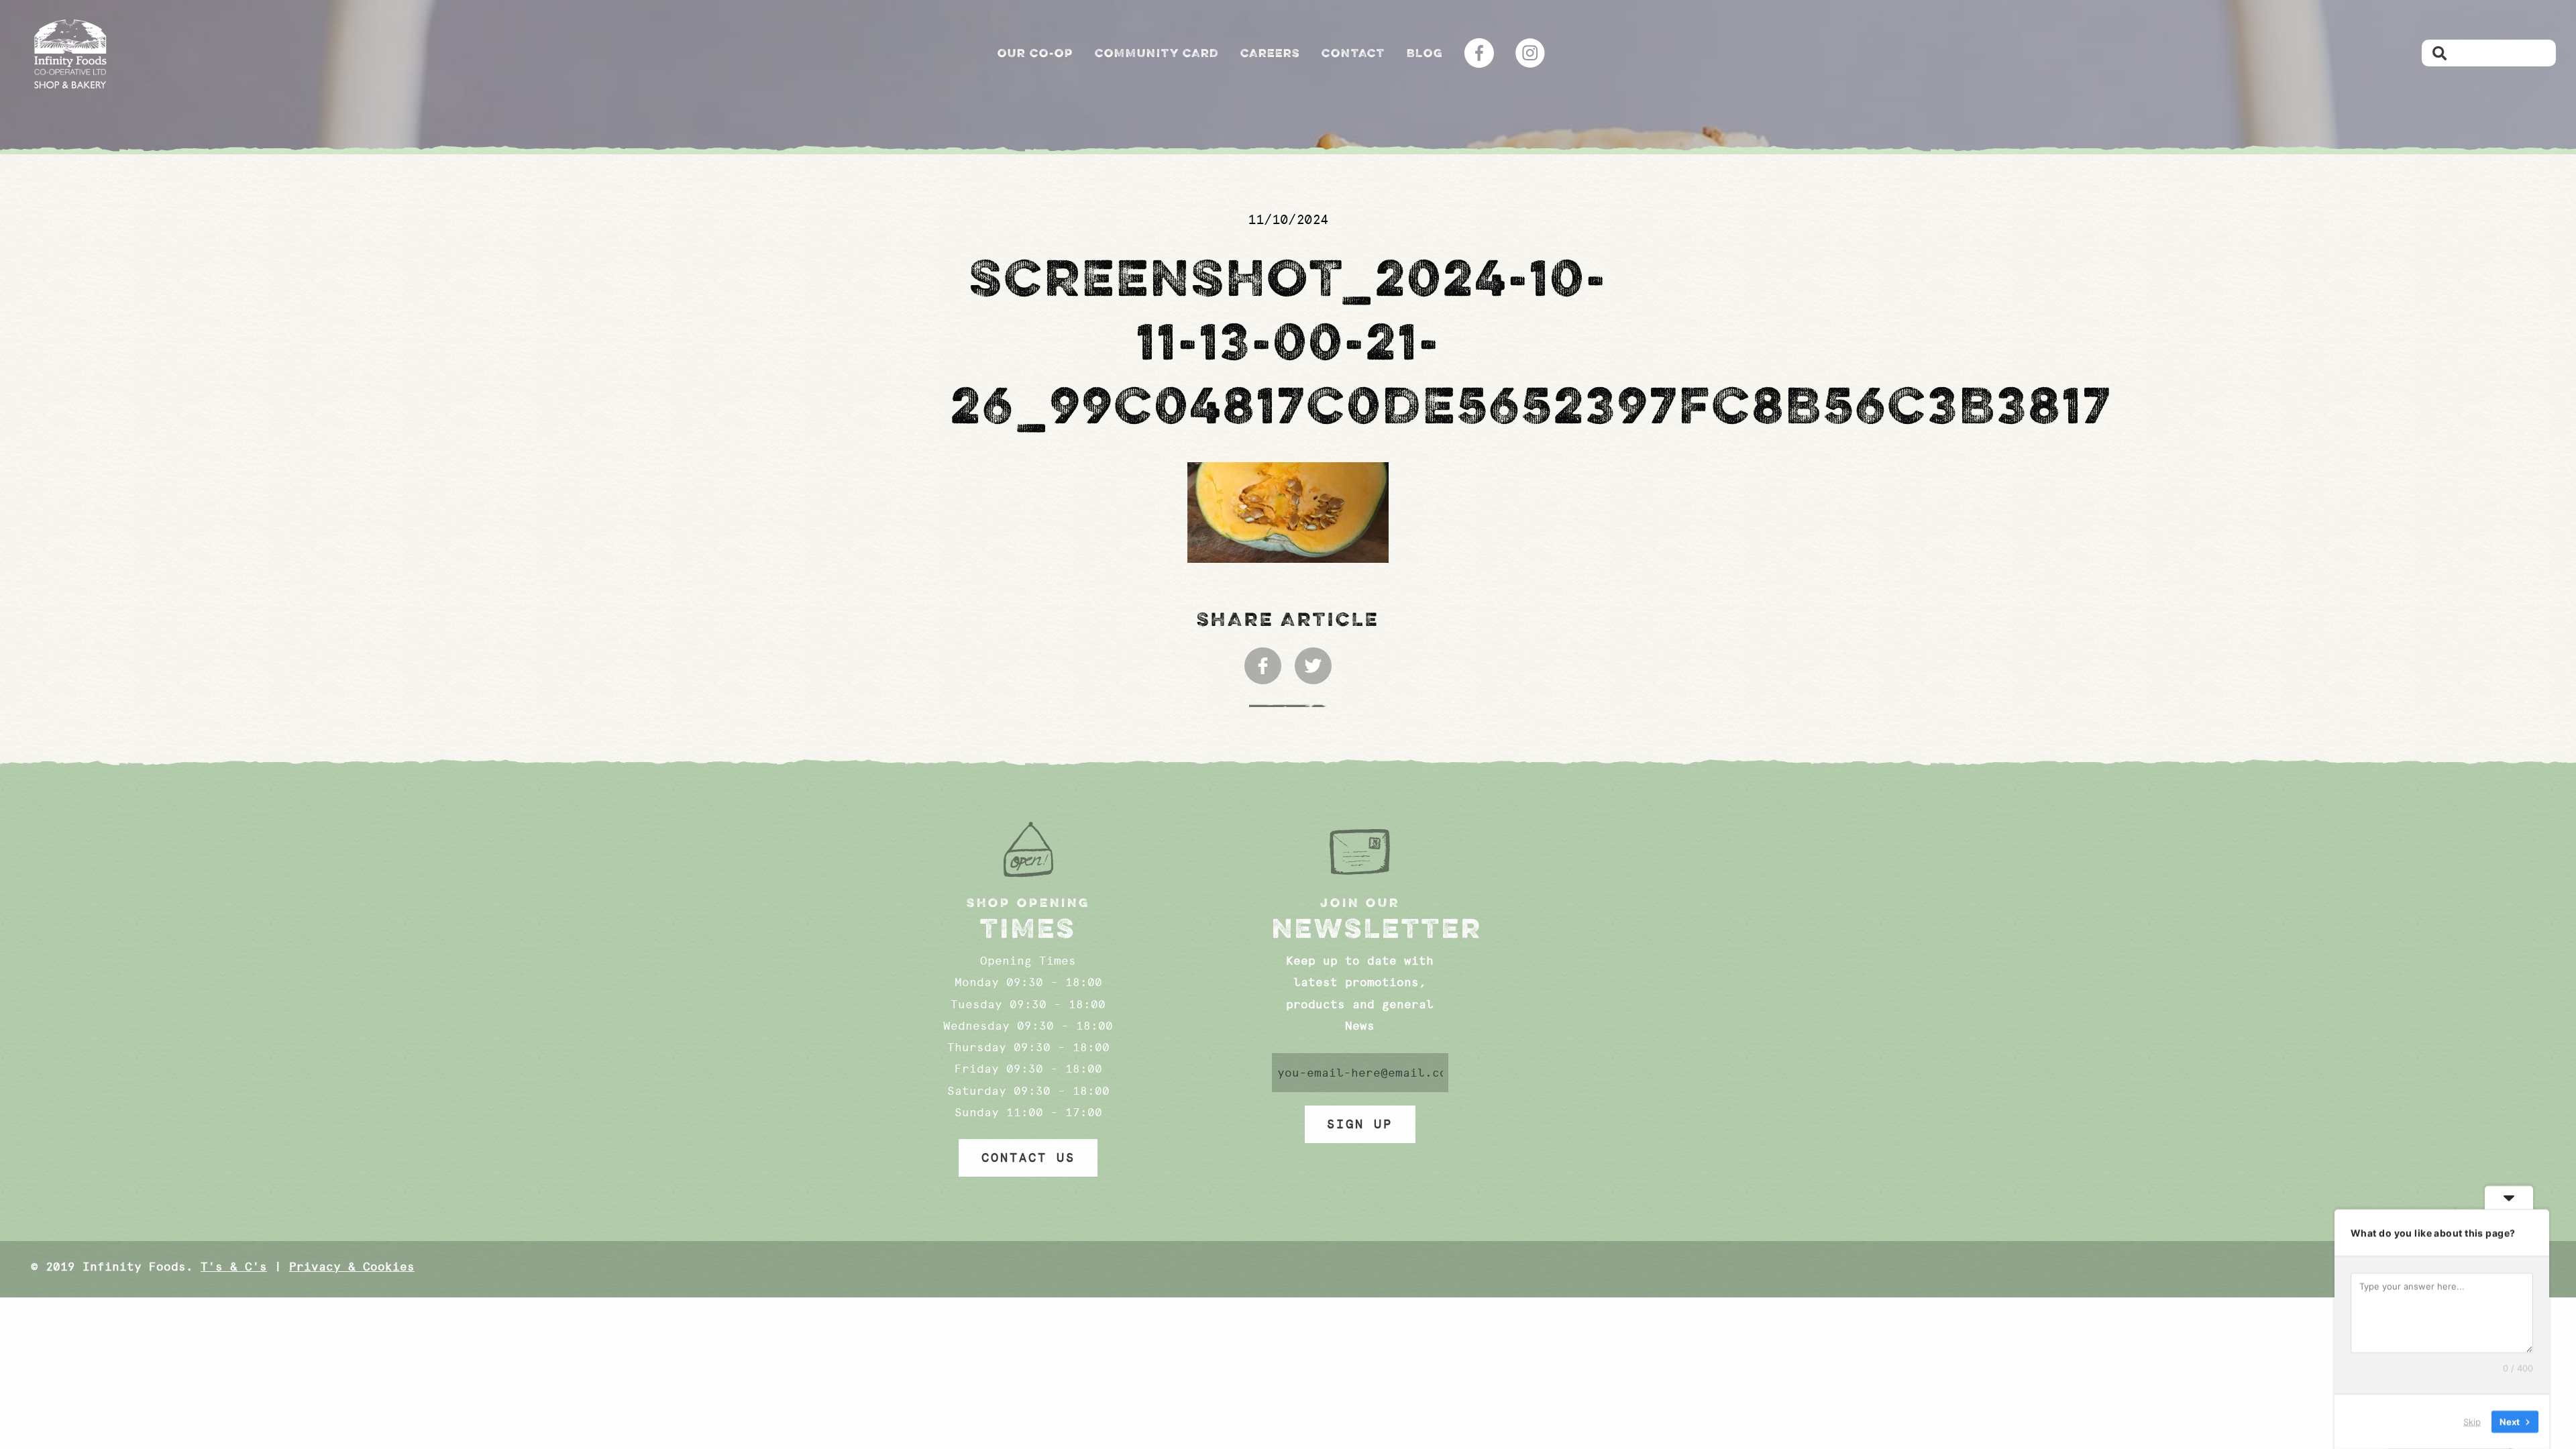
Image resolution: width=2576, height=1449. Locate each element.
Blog (1425, 53)
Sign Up (1360, 1124)
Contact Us (1028, 1158)
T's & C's (234, 1267)
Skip (2472, 1421)
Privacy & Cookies (352, 1267)
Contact (1353, 53)
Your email (1360, 1073)
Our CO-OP (1035, 53)
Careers (1270, 53)
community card (1157, 53)
